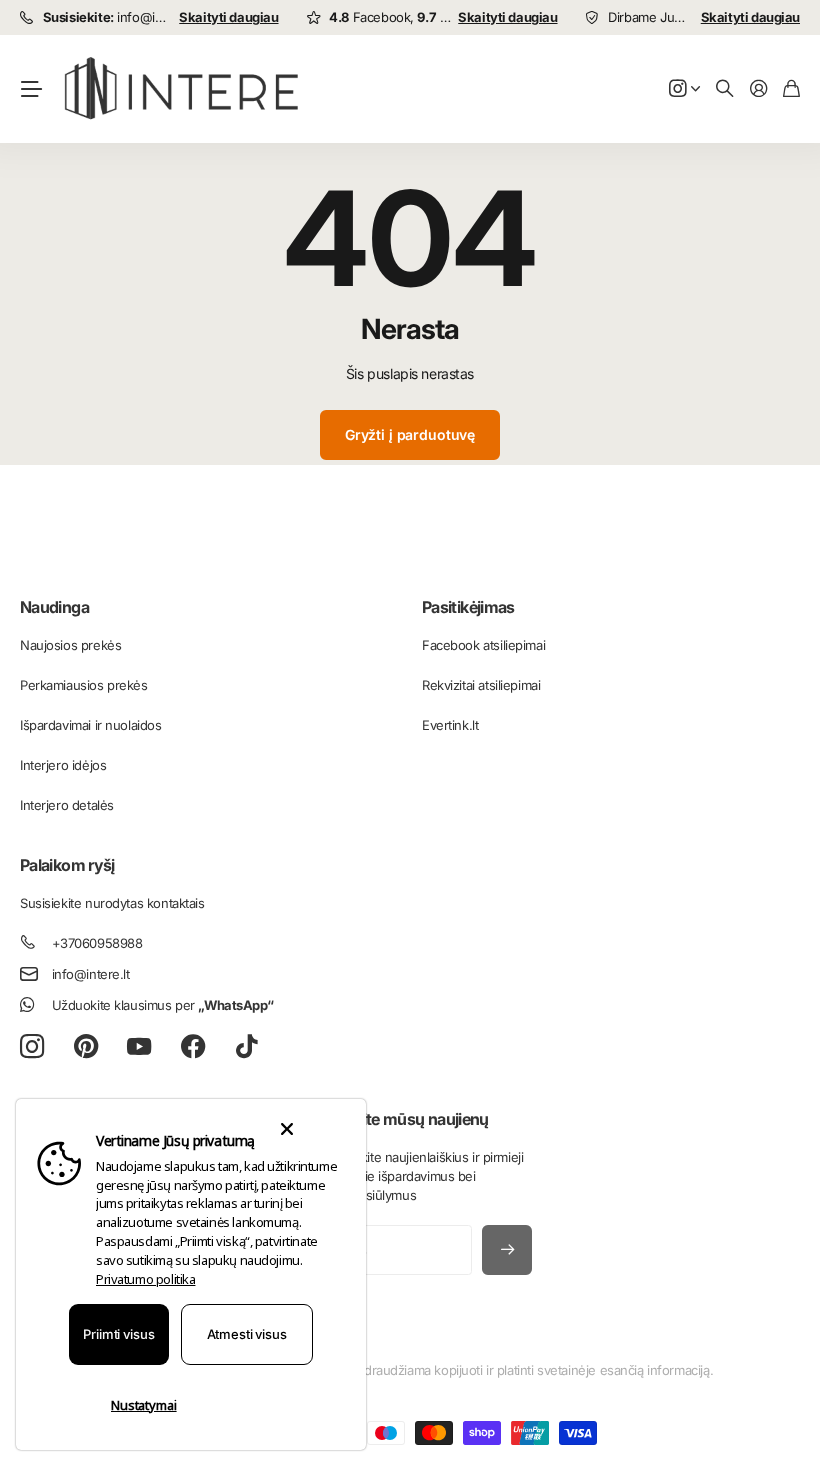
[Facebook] (193, 1047)
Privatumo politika (145, 1279)
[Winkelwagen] (791, 89)
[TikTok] (246, 1047)
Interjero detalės (67, 805)
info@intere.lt (91, 974)
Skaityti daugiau (228, 17)
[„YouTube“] (139, 1047)
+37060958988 (97, 943)
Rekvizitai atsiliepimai (481, 685)
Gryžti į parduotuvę (410, 434)
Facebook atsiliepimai (483, 645)
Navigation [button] (31, 89)
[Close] (286, 1129)
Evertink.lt (450, 725)
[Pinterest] (86, 1047)
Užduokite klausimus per (163, 1005)
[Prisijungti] (759, 89)
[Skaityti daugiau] (685, 89)
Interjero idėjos (63, 765)
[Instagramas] (32, 1047)
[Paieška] (725, 89)
